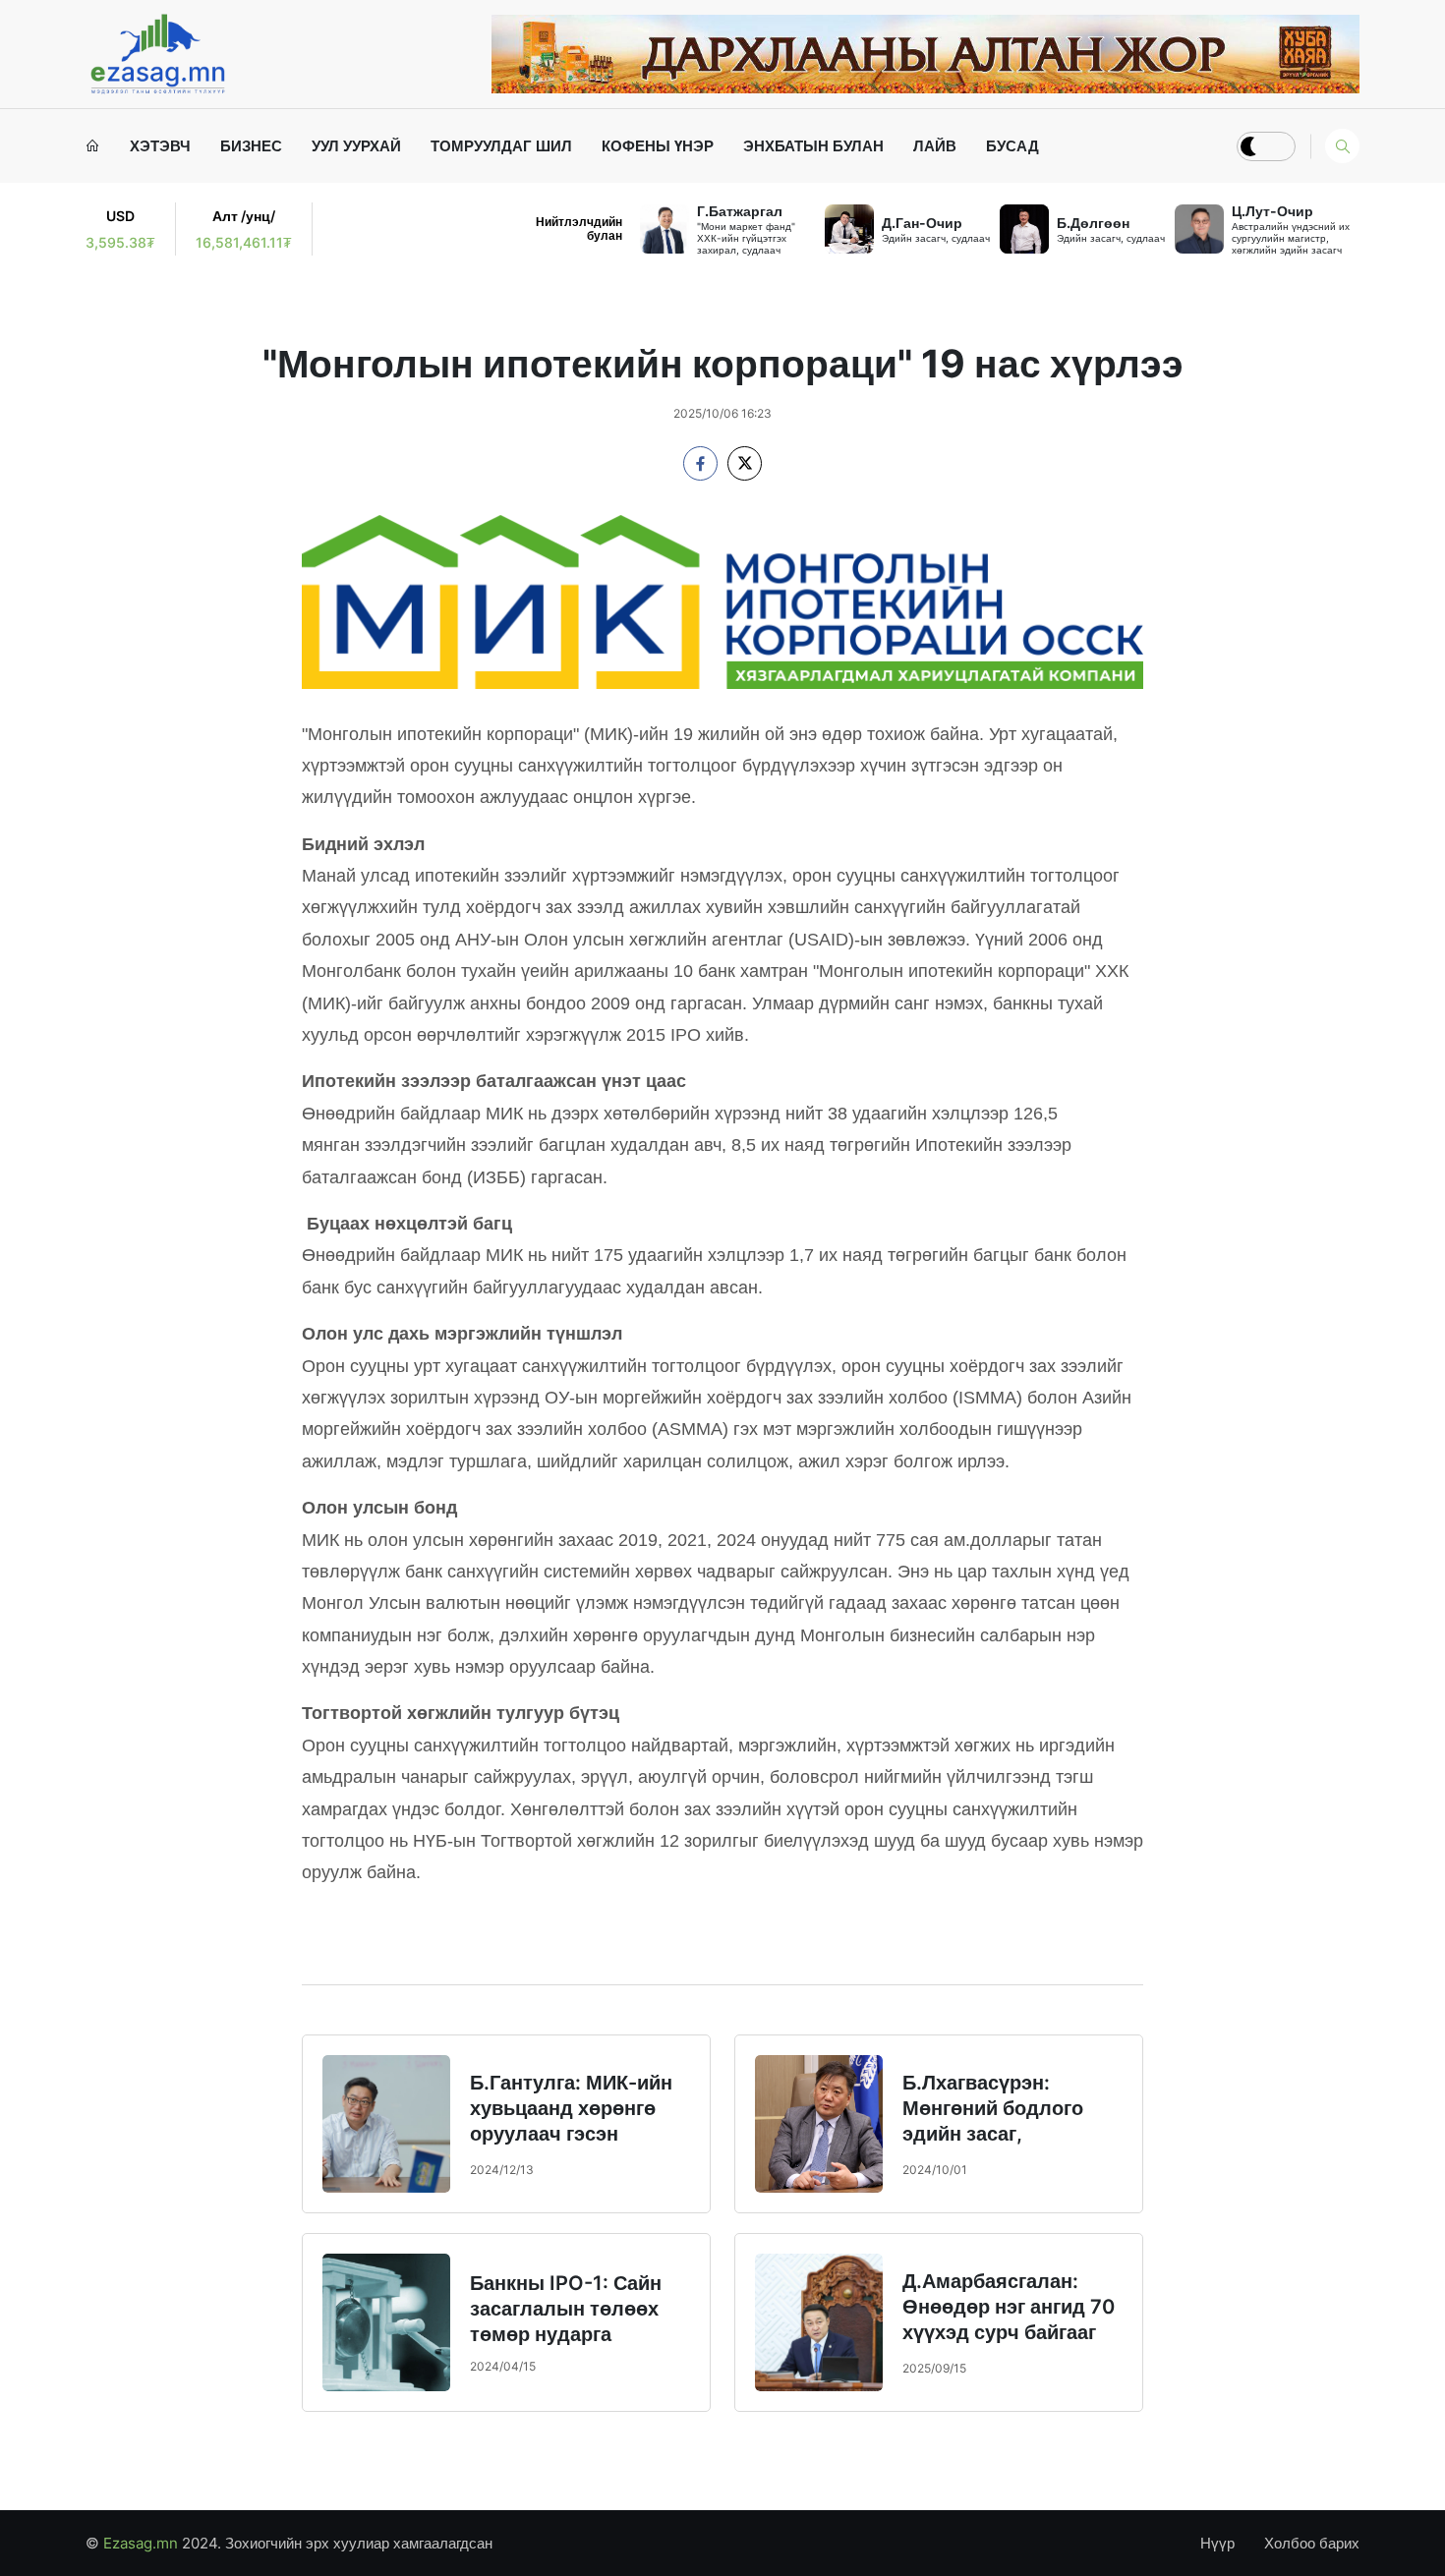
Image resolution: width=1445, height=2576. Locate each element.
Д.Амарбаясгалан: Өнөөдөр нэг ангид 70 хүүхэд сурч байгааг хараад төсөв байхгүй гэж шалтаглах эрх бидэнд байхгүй (1009, 2345)
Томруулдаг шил (501, 146)
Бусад (1012, 146)
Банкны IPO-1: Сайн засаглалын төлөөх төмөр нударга (566, 2309)
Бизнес (251, 146)
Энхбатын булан (813, 146)
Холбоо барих (1312, 2543)
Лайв (935, 146)
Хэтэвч (160, 146)
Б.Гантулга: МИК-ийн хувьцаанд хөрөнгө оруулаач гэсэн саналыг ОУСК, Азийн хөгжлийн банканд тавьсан (575, 2147)
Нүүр (1217, 2543)
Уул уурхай (356, 146)
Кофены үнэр (658, 146)
